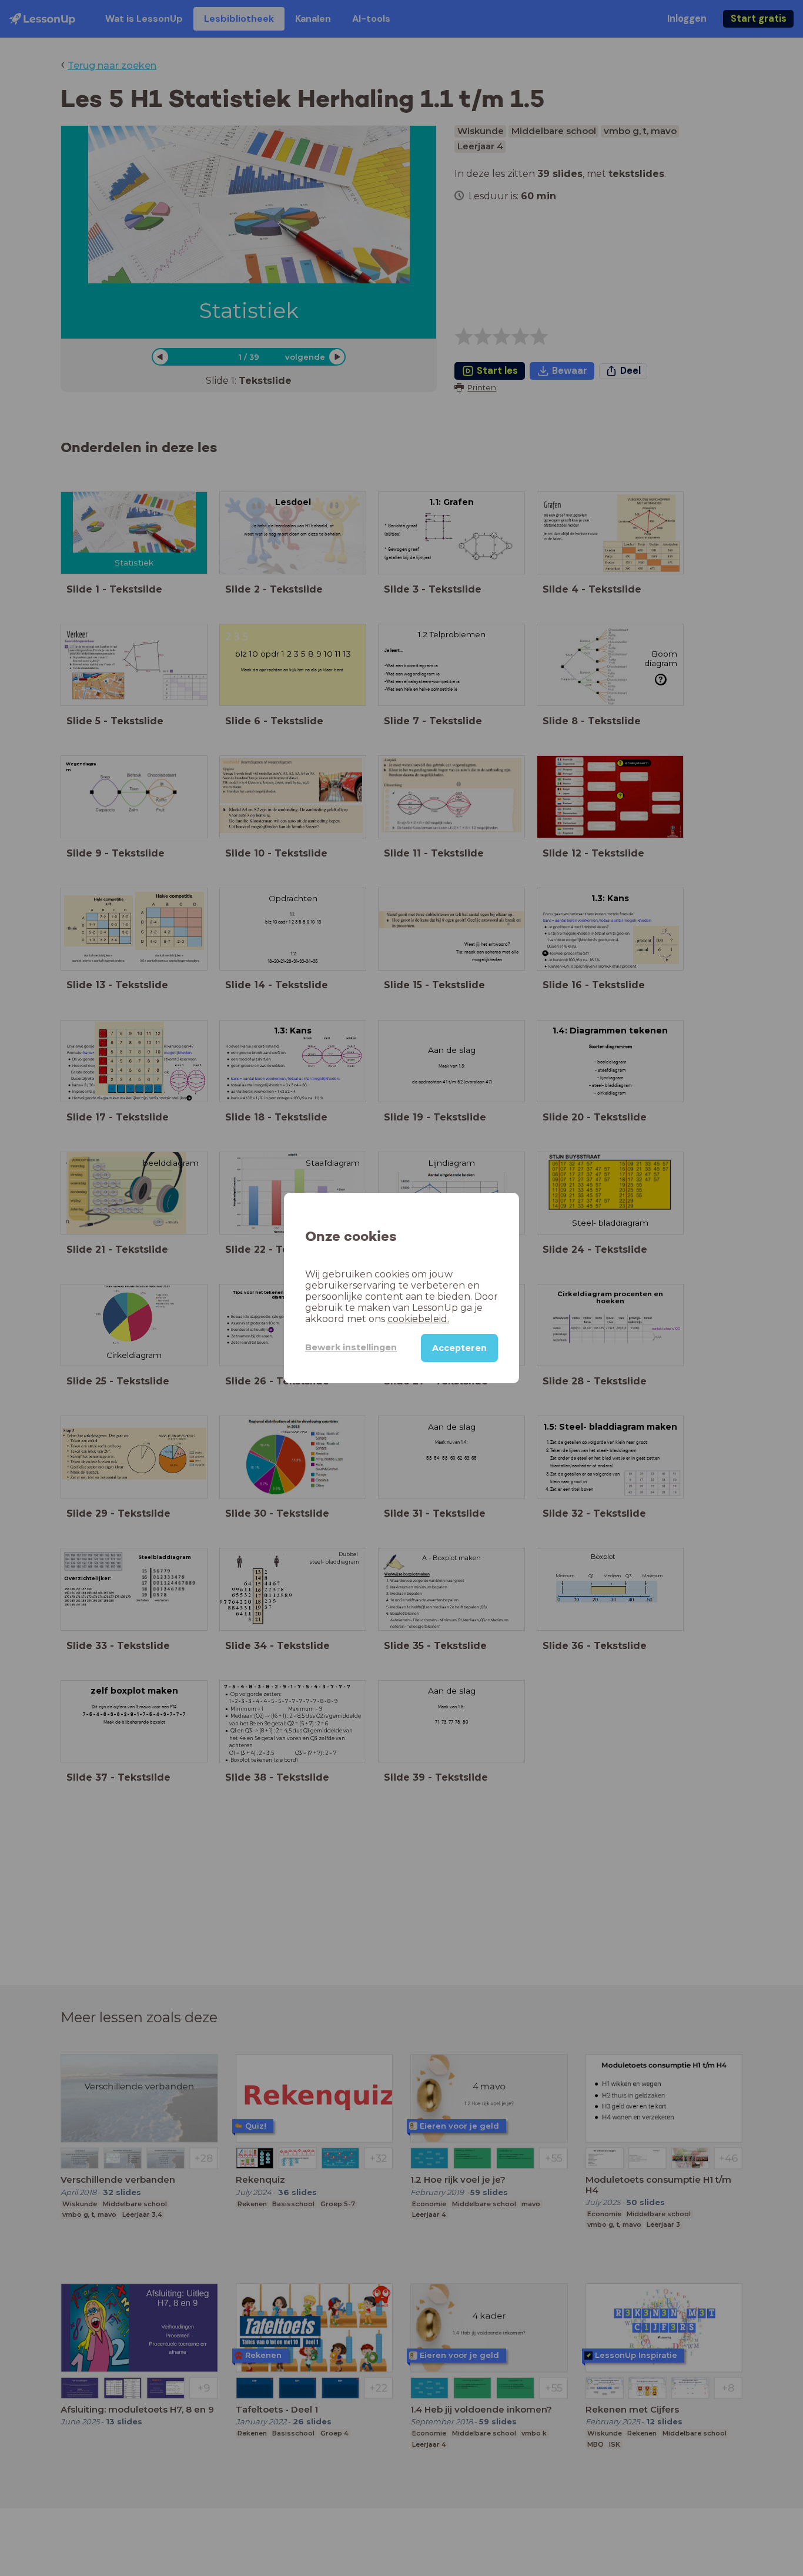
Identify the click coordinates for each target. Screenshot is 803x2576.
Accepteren (459, 1348)
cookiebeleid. (418, 1319)
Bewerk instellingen (351, 1347)
